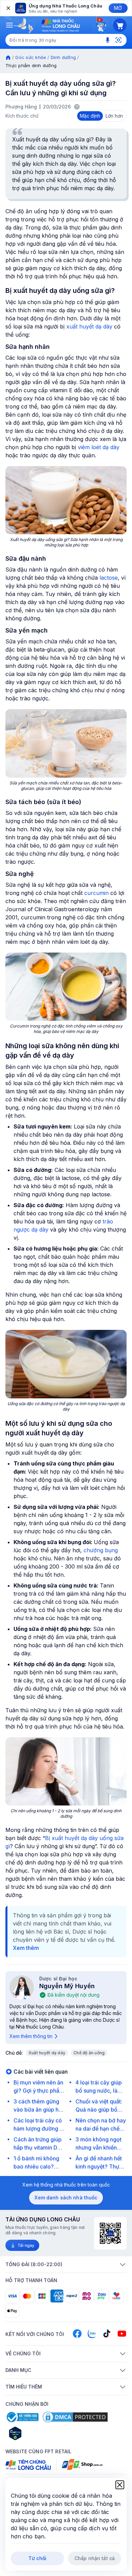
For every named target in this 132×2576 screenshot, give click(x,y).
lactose (109, 578)
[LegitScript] (39, 2433)
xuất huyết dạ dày (89, 326)
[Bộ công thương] (22, 2417)
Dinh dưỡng (63, 57)
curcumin (96, 893)
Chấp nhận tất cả (95, 2558)
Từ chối (37, 2558)
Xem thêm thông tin (31, 2036)
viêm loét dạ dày (99, 447)
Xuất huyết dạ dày (47, 2053)
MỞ (118, 8)
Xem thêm (26, 1948)
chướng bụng (101, 1550)
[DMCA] (75, 2417)
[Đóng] (8, 8)
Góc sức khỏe (31, 57)
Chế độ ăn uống (89, 2053)
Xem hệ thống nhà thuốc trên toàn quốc (66, 2185)
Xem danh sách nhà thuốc (66, 2198)
